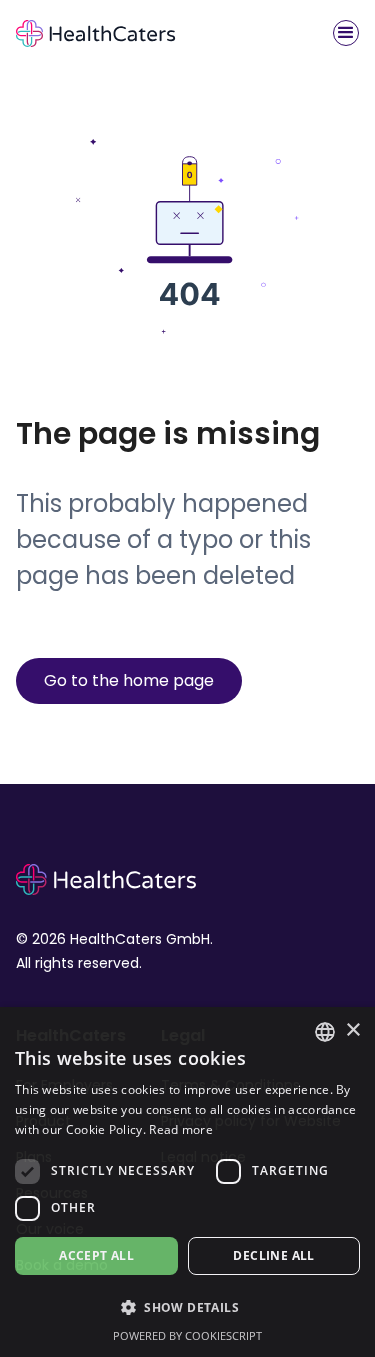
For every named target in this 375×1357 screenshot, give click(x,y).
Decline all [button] (273, 1255)
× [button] (352, 1030)
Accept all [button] (96, 1255)
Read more (181, 1129)
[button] (346, 33)
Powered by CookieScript (187, 1335)
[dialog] (187, 1182)
